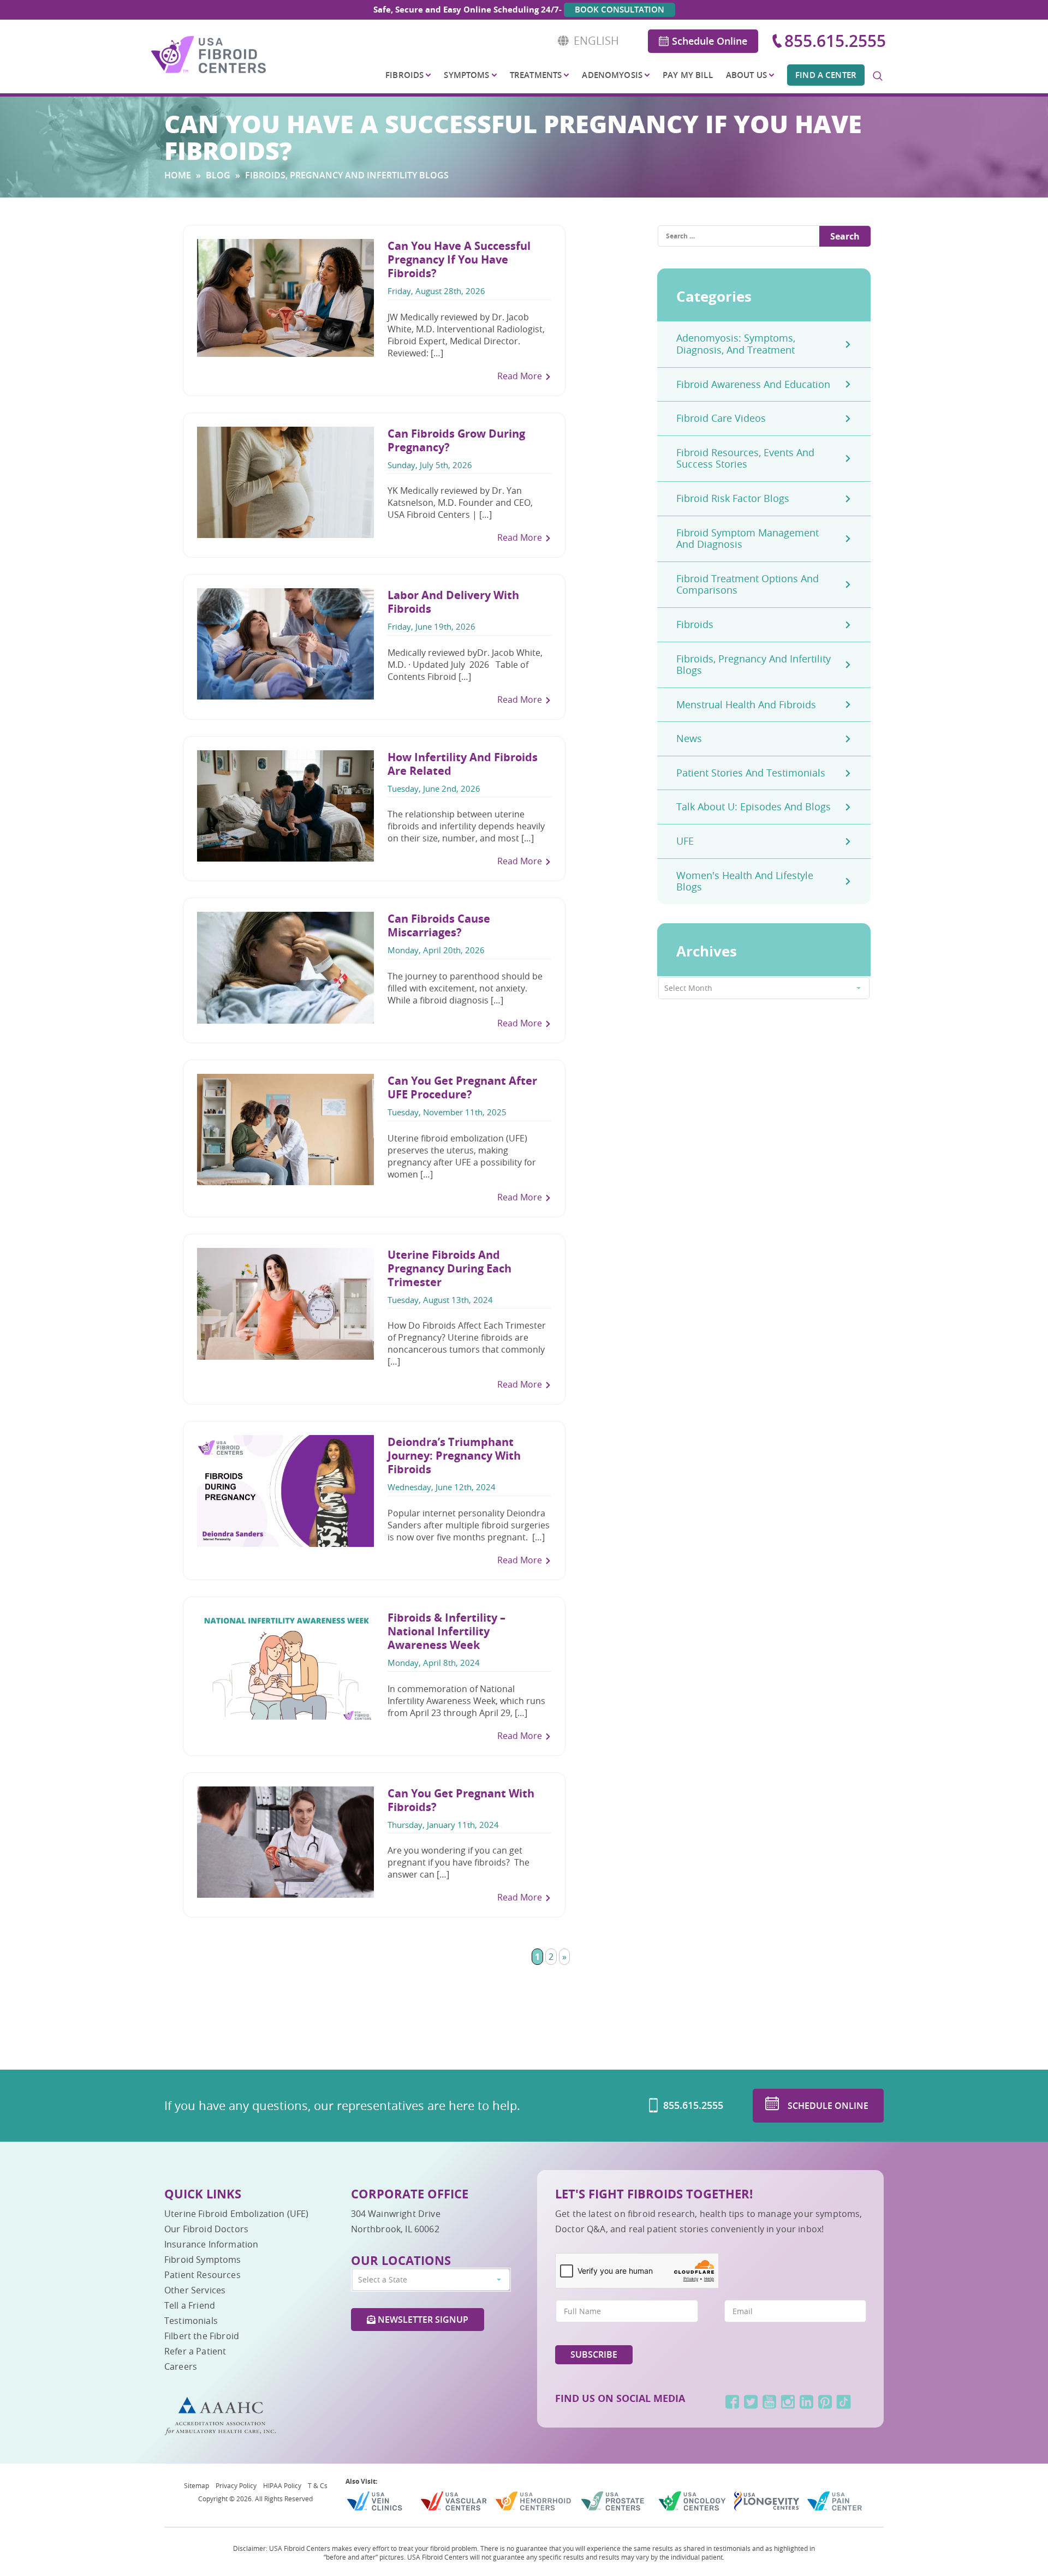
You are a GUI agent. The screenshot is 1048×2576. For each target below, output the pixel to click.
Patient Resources (203, 2275)
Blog (218, 175)
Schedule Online (710, 41)
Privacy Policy (236, 2485)
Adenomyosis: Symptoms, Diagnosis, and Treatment (736, 344)
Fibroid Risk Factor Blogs (733, 498)
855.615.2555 (835, 41)
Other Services (195, 2290)
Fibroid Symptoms (203, 2260)
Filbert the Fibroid (202, 2336)
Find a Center (826, 75)
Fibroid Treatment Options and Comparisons (748, 584)
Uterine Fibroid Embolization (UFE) (236, 2214)
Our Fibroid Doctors (206, 2229)
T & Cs (318, 2485)
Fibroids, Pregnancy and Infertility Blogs (754, 665)
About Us (746, 75)
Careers (181, 2366)
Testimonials (191, 2321)
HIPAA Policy (282, 2485)
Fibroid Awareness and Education (753, 384)
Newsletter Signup (422, 2320)
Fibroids (404, 75)
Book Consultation (620, 10)
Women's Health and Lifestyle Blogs (745, 881)
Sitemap (196, 2485)
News (689, 738)
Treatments (536, 75)
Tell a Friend (190, 2305)
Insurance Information (211, 2244)
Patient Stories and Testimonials (751, 773)
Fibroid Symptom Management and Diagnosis (748, 539)
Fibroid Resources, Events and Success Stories (745, 458)
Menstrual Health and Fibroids (746, 704)
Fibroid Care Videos (721, 418)
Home (178, 175)
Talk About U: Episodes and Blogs (754, 806)
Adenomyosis (612, 75)
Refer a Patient (195, 2351)
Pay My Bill (688, 75)
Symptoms (466, 75)
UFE (685, 841)
